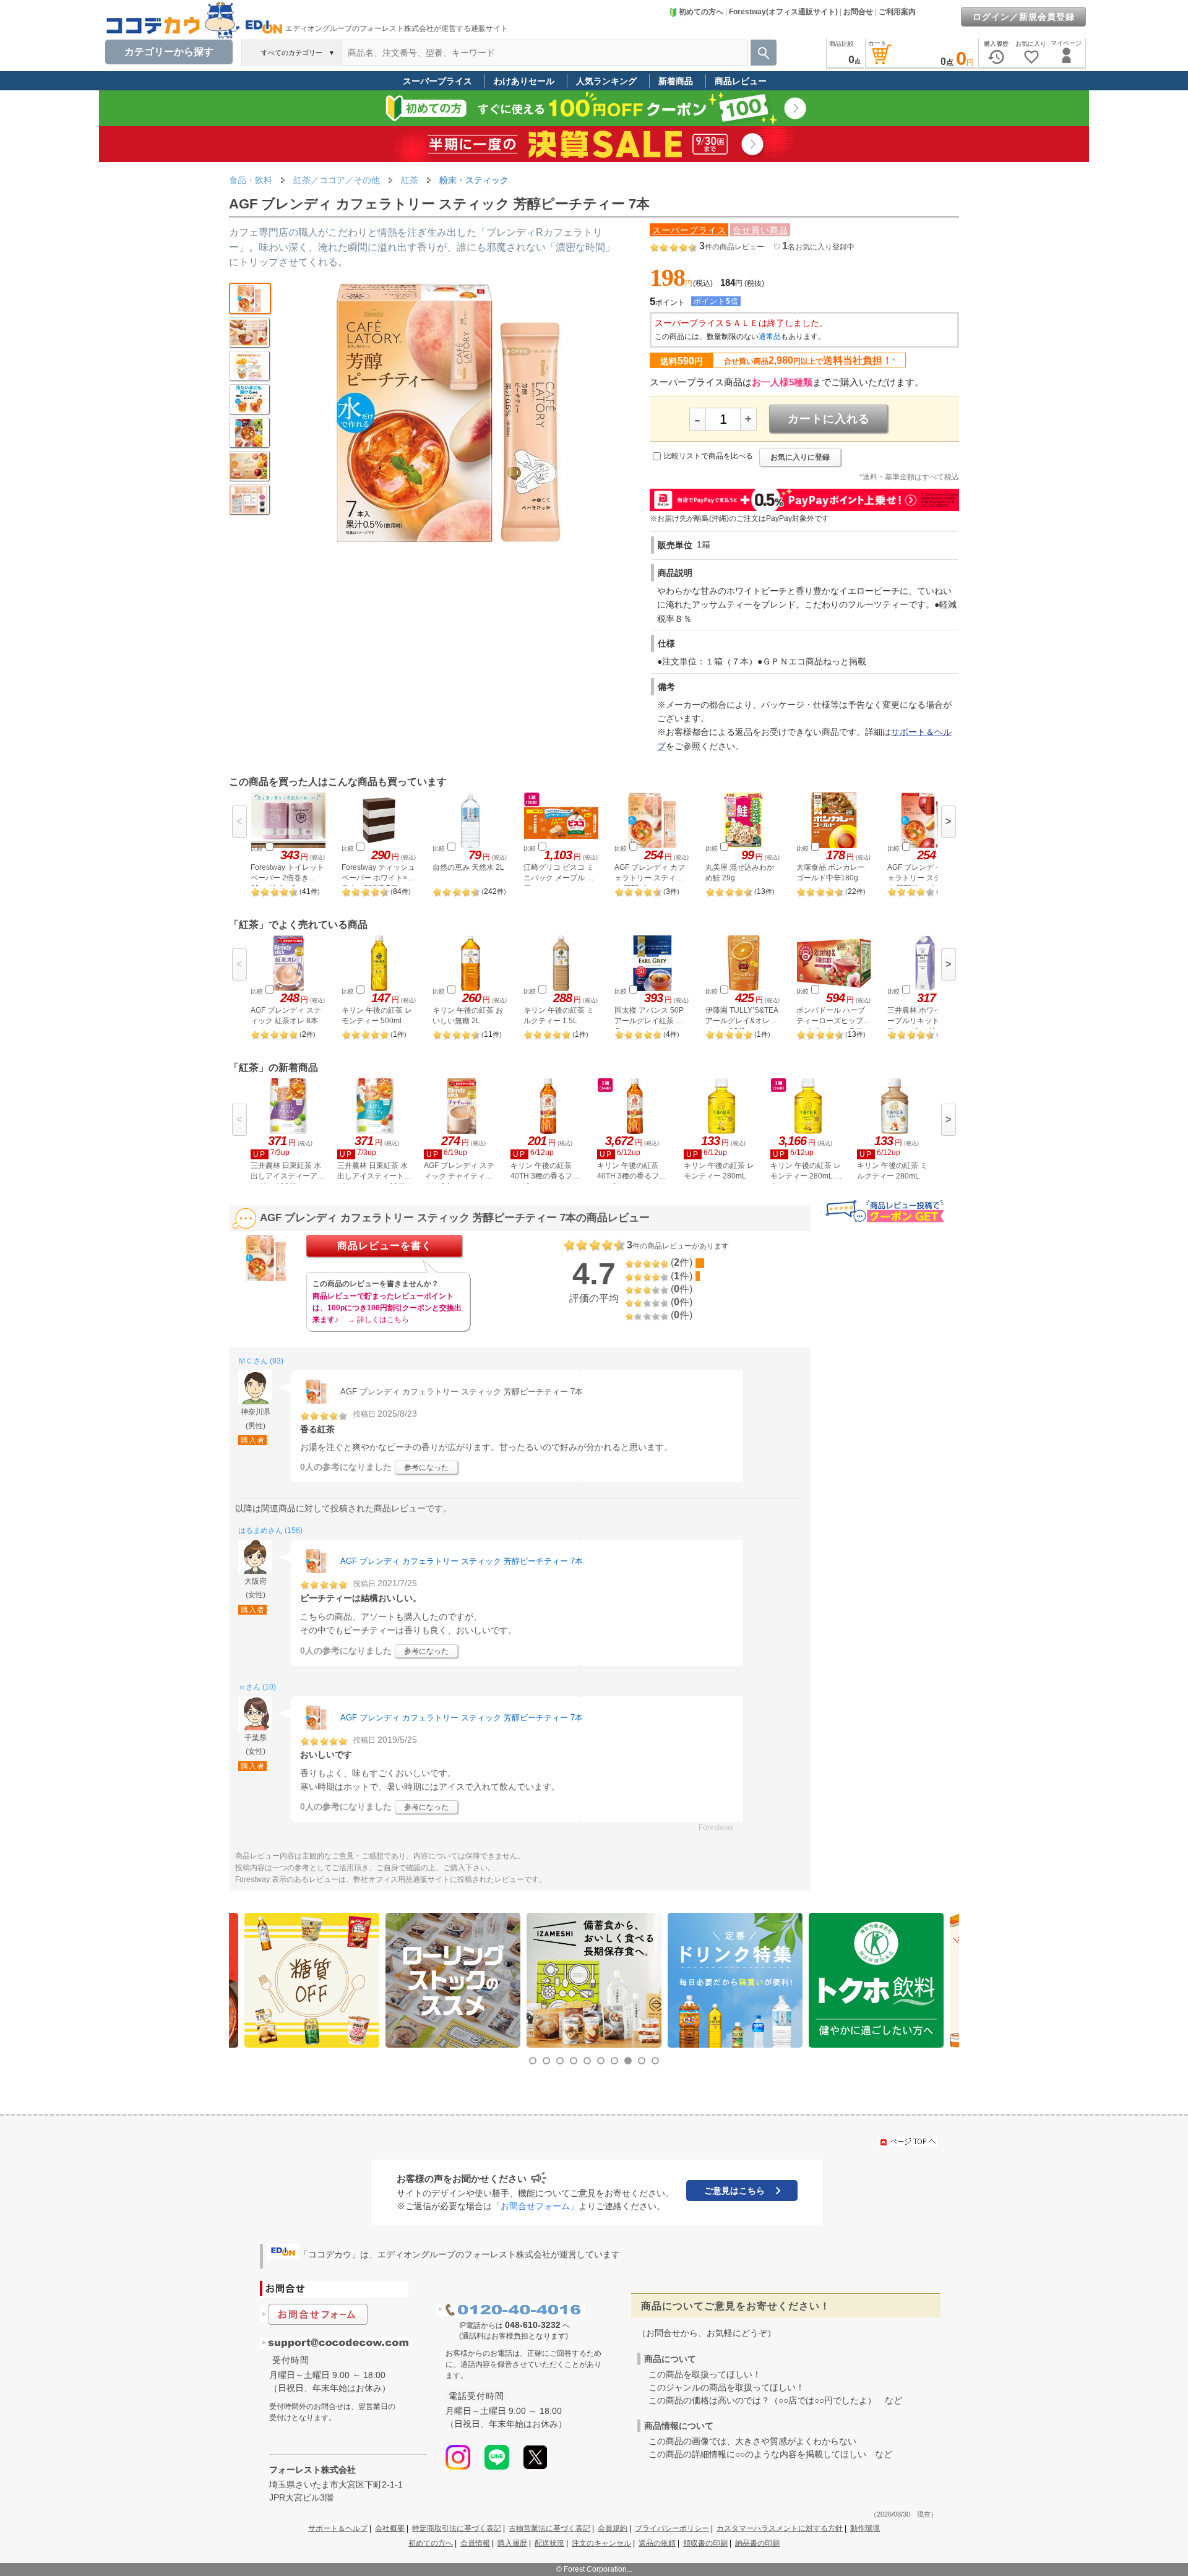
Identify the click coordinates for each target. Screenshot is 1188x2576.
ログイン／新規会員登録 (1024, 17)
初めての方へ (701, 12)
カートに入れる (829, 419)
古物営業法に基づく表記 (549, 2528)
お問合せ (858, 12)
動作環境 (865, 2528)
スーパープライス (437, 81)
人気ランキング (606, 81)
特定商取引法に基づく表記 (457, 2528)
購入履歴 (512, 2543)
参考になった (426, 1467)
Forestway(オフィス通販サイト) (783, 12)
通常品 (770, 337)
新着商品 (676, 81)
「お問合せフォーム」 (535, 2206)
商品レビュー (741, 81)
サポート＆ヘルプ (338, 2528)
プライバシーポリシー (672, 2528)
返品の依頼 (657, 2543)
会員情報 (475, 2543)
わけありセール (524, 81)
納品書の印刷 (757, 2543)
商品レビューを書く (385, 1246)
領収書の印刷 (705, 2543)
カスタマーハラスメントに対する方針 (780, 2528)
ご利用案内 (897, 12)
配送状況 (549, 2543)
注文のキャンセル (601, 2543)
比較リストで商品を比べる (708, 456)
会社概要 (390, 2528)
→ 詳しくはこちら (378, 1320)
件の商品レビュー (732, 247)
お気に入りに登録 (800, 457)
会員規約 (613, 2528)
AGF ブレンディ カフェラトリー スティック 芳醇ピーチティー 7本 (462, 1561)
